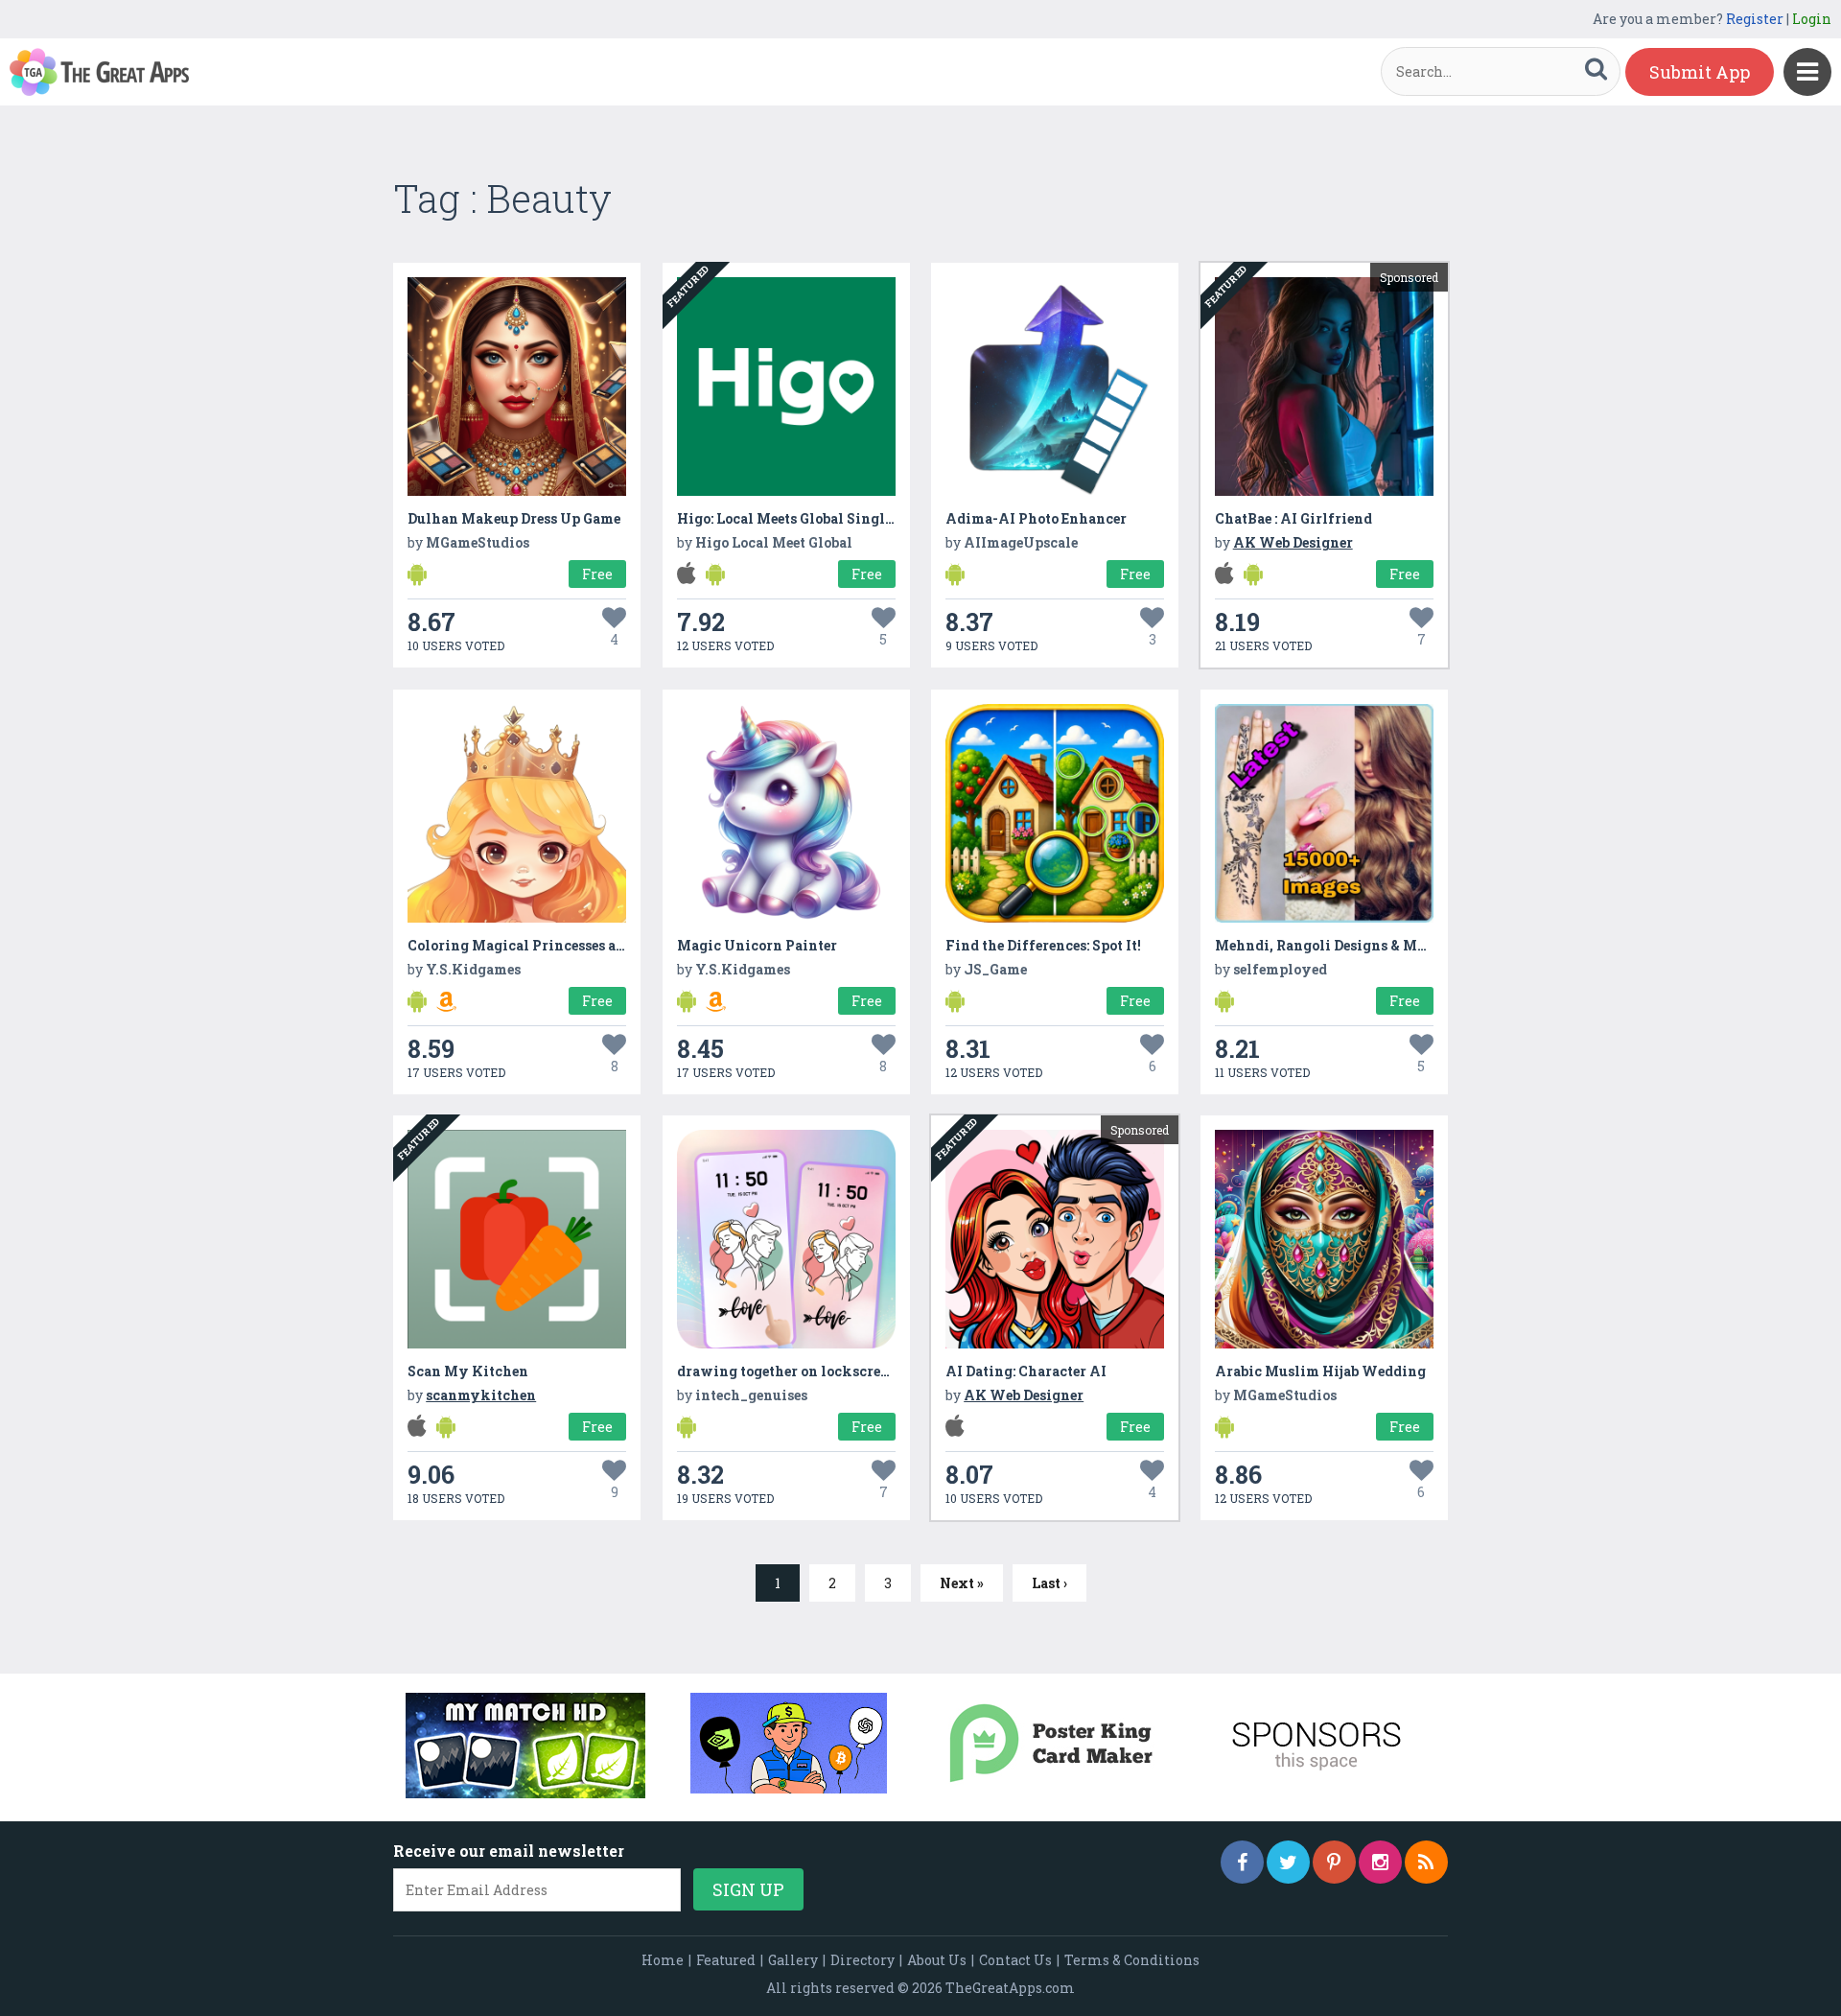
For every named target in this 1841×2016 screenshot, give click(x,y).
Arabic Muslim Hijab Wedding (1320, 1371)
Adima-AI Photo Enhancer (1036, 518)
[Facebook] (1242, 1862)
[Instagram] (1380, 1862)
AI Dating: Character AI (1026, 1371)
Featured (726, 1960)
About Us (937, 1960)
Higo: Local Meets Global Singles (788, 518)
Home (663, 1960)
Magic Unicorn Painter (757, 945)
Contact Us (1015, 1960)
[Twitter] (1288, 1862)
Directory (862, 1960)
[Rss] (1426, 1862)
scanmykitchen (481, 1395)
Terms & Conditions (1132, 1960)
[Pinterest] (1334, 1862)
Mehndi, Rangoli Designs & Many (1329, 945)
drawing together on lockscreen (787, 1371)
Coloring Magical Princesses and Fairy (542, 945)
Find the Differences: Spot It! (1043, 945)
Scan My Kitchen (468, 1371)
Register (1755, 19)
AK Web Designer (1293, 542)
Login (1812, 19)
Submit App (1700, 72)
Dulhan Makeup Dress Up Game (514, 518)
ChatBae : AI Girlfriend (1293, 518)
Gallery (793, 1960)
